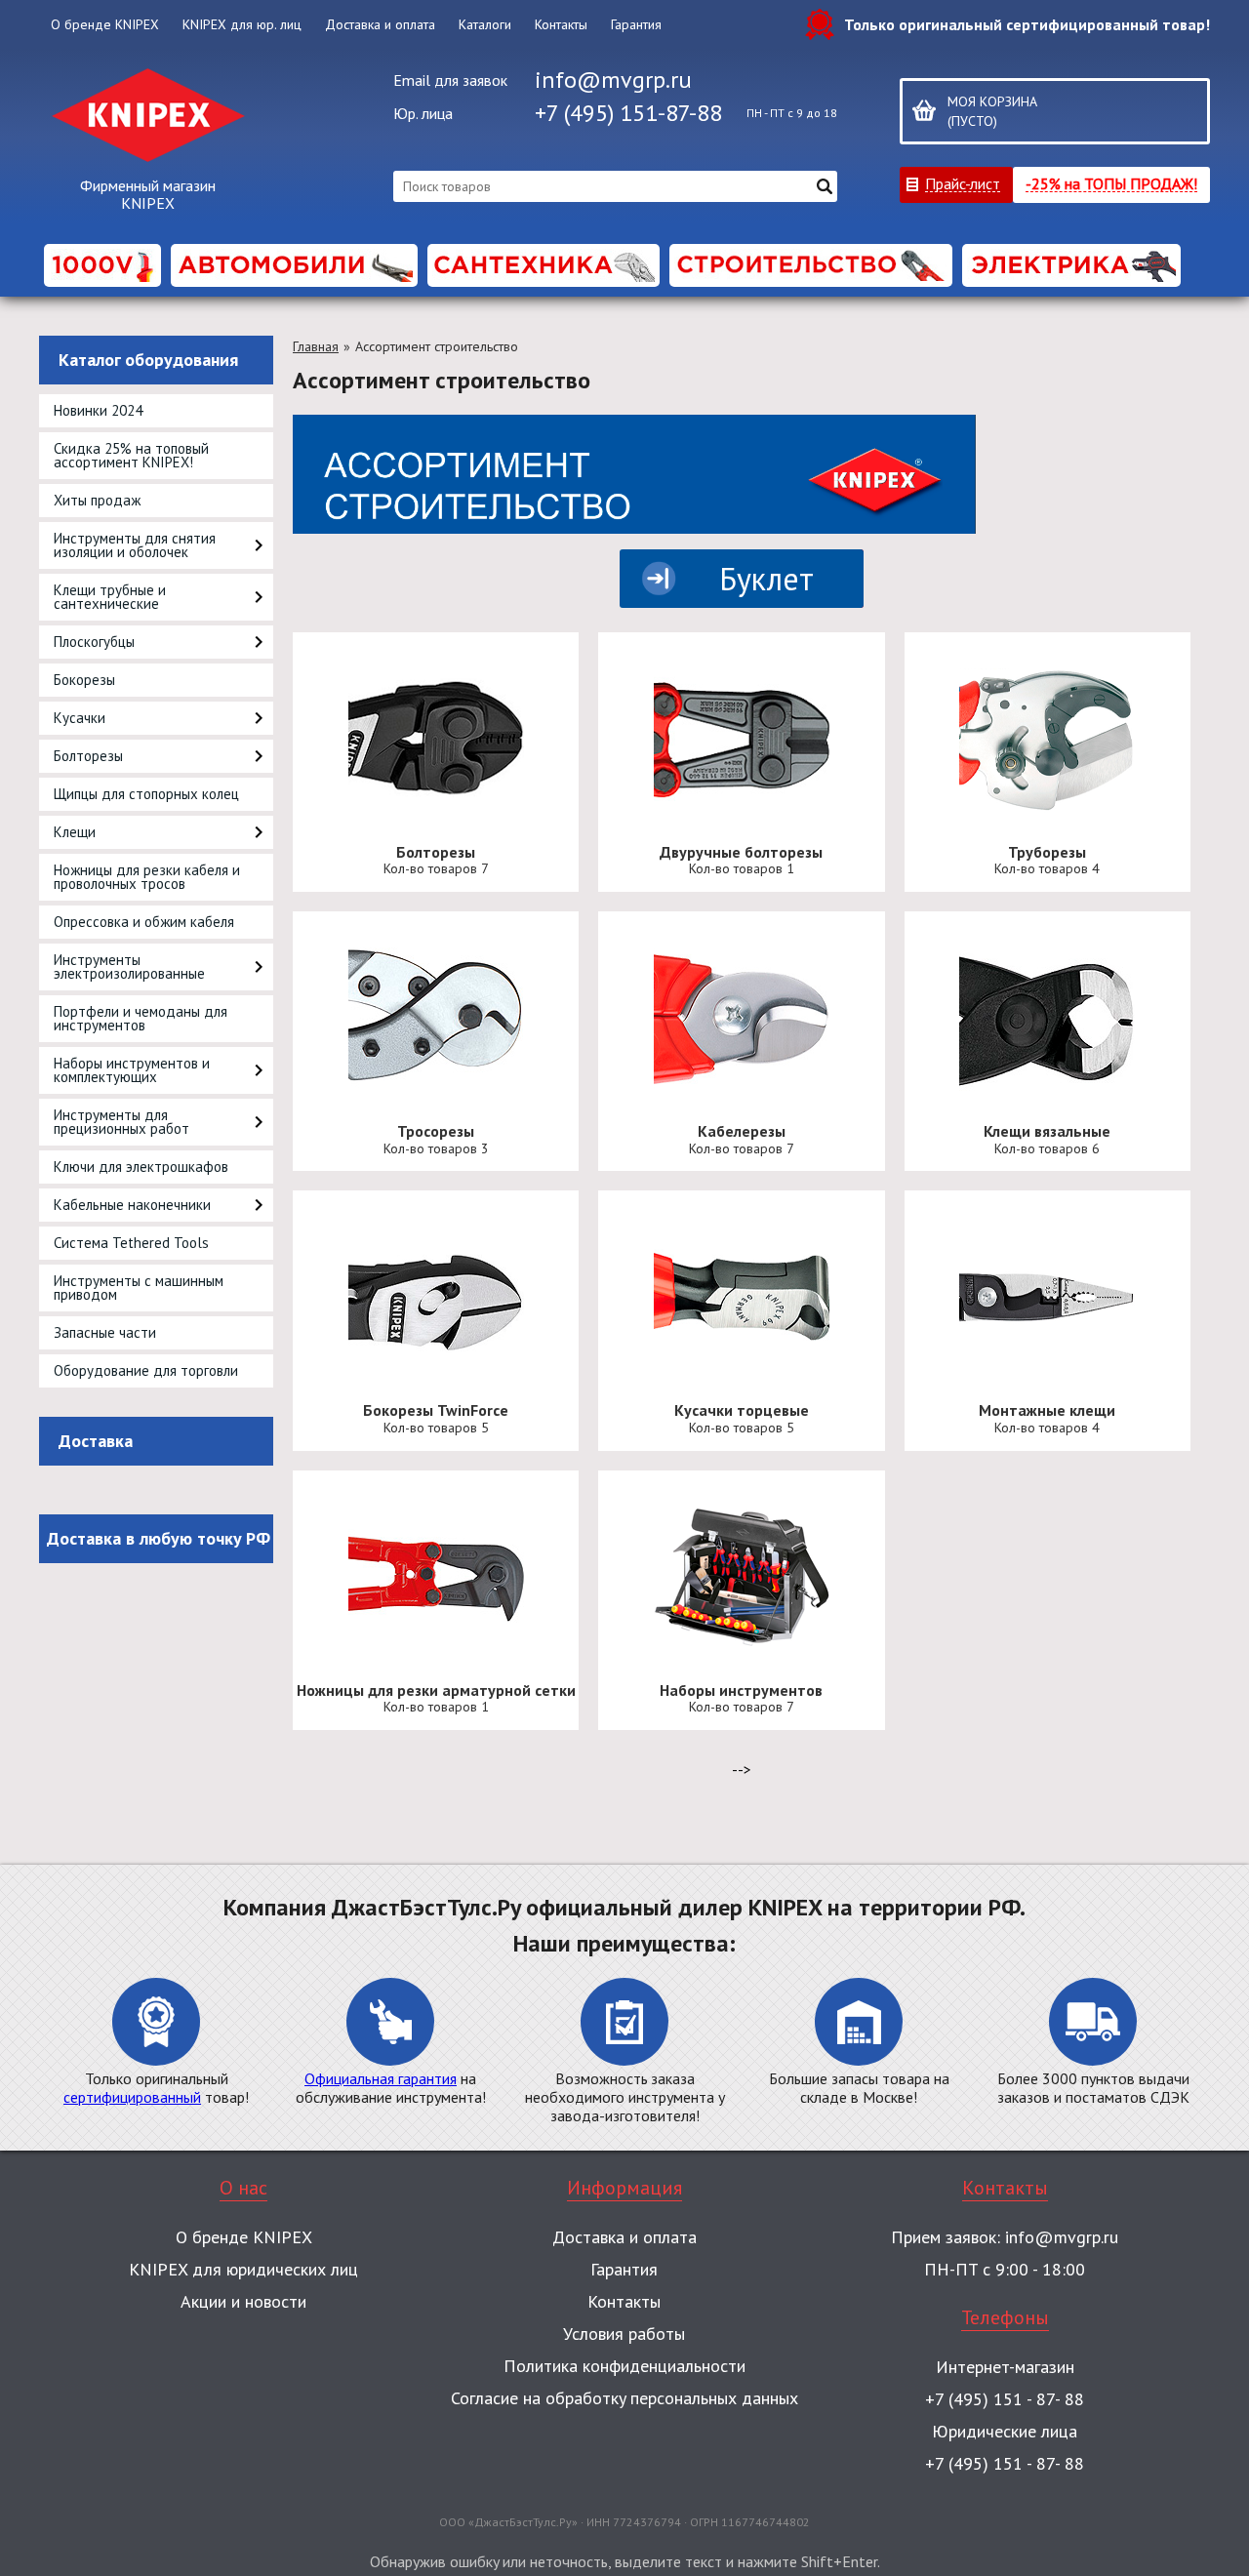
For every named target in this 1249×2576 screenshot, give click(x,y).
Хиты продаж (97, 500)
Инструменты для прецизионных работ (121, 1122)
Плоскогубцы (94, 642)
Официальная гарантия (381, 2078)
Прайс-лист (963, 183)
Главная (316, 346)
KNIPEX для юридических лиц (243, 2269)
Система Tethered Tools (131, 1243)
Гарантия (636, 24)
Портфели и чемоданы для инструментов (141, 1018)
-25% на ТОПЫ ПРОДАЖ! (1111, 183)
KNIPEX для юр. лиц (242, 24)
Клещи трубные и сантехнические (110, 597)
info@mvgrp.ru (613, 80)
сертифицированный (132, 2097)
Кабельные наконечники (132, 1205)
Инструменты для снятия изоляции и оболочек (135, 545)
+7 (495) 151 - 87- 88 (1005, 2399)
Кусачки (80, 718)
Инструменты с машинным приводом (139, 1288)
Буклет (766, 579)
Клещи (75, 832)
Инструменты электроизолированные (129, 966)
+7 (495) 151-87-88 (628, 113)
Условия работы (624, 2334)
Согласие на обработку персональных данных (624, 2398)
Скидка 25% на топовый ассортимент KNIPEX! (131, 455)
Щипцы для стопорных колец (146, 794)
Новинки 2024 (98, 410)
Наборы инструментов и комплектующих (132, 1070)
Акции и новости (243, 2301)
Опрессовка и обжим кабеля (144, 922)
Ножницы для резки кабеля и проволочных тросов (147, 877)
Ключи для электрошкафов (141, 1167)
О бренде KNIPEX (105, 24)
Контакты (561, 24)
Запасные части (105, 1332)
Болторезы (88, 756)
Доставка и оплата (380, 24)
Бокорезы (84, 680)
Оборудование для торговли (146, 1370)
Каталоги (485, 24)
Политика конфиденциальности (624, 2366)
